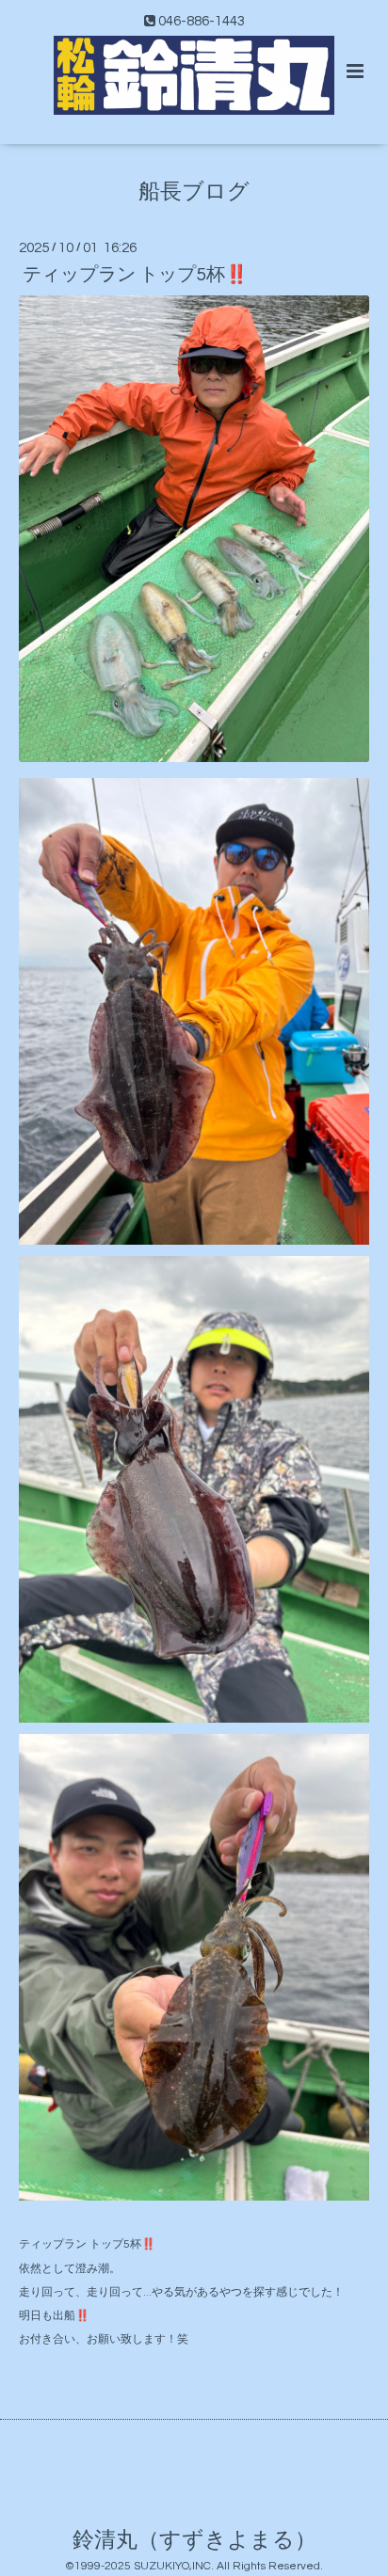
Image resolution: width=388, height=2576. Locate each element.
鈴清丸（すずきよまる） (194, 2540)
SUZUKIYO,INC (172, 2566)
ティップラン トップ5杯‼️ (135, 275)
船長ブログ (194, 191)
